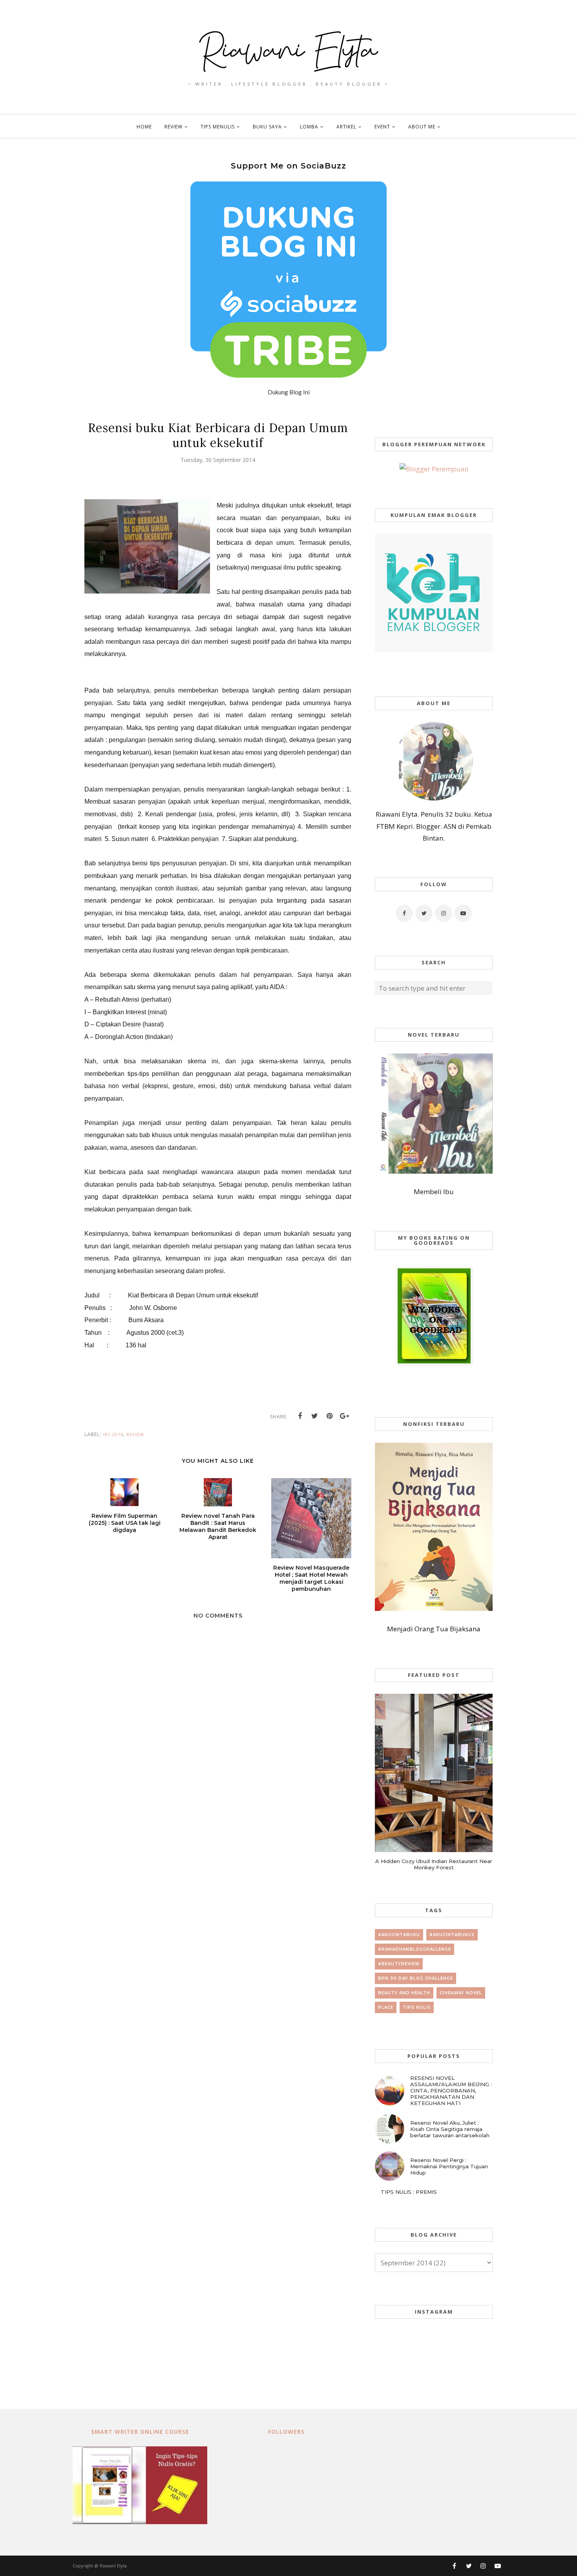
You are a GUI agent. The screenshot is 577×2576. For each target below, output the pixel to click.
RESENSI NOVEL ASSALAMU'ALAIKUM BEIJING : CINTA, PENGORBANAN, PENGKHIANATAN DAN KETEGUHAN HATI (451, 2090)
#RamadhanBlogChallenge (414, 1949)
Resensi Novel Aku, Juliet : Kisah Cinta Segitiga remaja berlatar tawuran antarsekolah (450, 2129)
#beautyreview (399, 1964)
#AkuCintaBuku (399, 1935)
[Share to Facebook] (300, 1416)
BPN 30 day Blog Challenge (415, 1978)
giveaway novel (461, 1993)
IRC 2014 (113, 1434)
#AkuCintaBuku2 (452, 1935)
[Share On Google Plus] (345, 1416)
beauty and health (404, 1993)
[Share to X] (315, 1416)
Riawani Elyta (113, 2566)
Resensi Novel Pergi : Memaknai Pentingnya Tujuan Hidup (449, 2166)
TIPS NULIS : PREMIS (409, 2192)
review (135, 1434)
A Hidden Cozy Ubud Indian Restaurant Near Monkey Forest (434, 1864)
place (386, 2007)
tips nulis (417, 2007)
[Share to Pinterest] (330, 1416)
